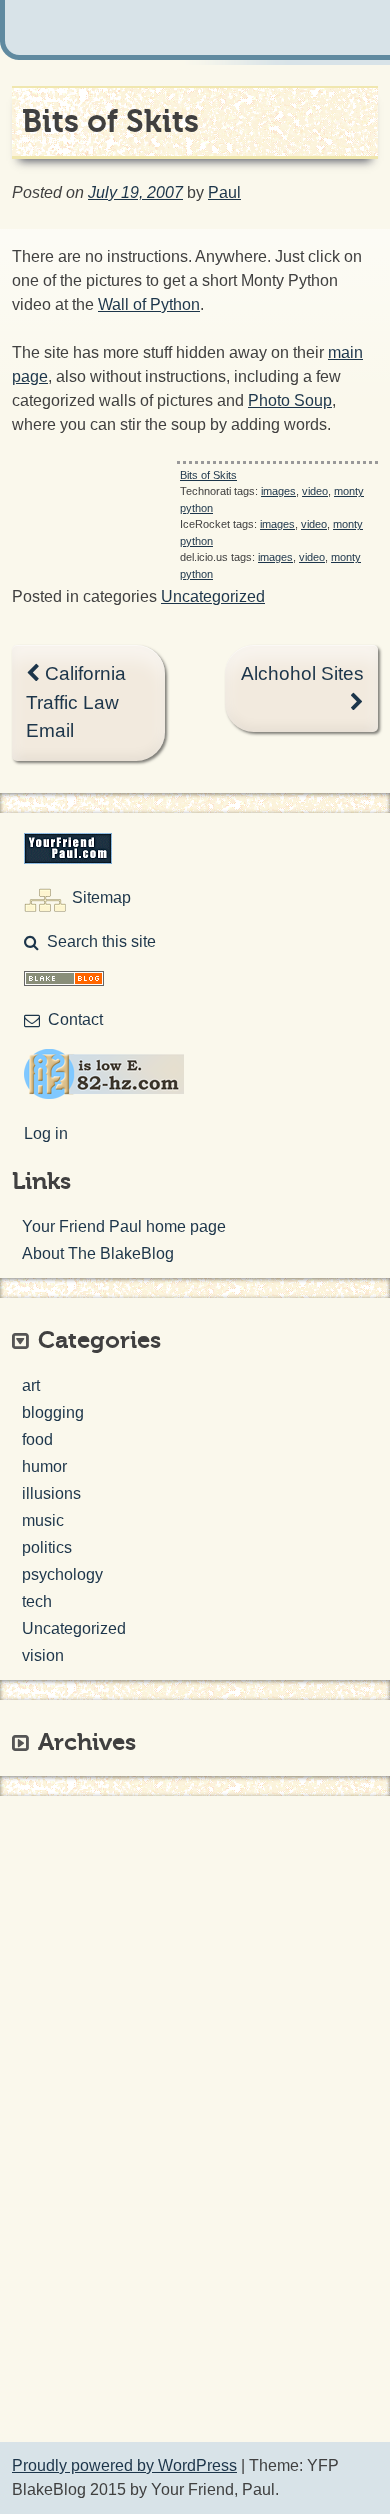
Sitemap (101, 897)
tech (37, 1601)
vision (43, 1655)
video (315, 491)
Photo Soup (290, 400)
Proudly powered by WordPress (124, 2465)
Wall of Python (149, 304)
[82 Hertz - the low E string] (104, 1093)
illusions (51, 1493)
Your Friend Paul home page (124, 1226)
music (43, 1520)
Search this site (101, 941)
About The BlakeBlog (98, 1253)
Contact (75, 1019)
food (37, 1439)
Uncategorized (213, 596)
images (278, 491)
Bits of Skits (208, 475)
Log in (46, 1133)
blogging (53, 1412)
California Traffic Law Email (76, 702)
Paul (224, 192)
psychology (62, 1574)
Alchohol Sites (302, 673)
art (31, 1385)
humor (44, 1466)
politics (47, 1547)
